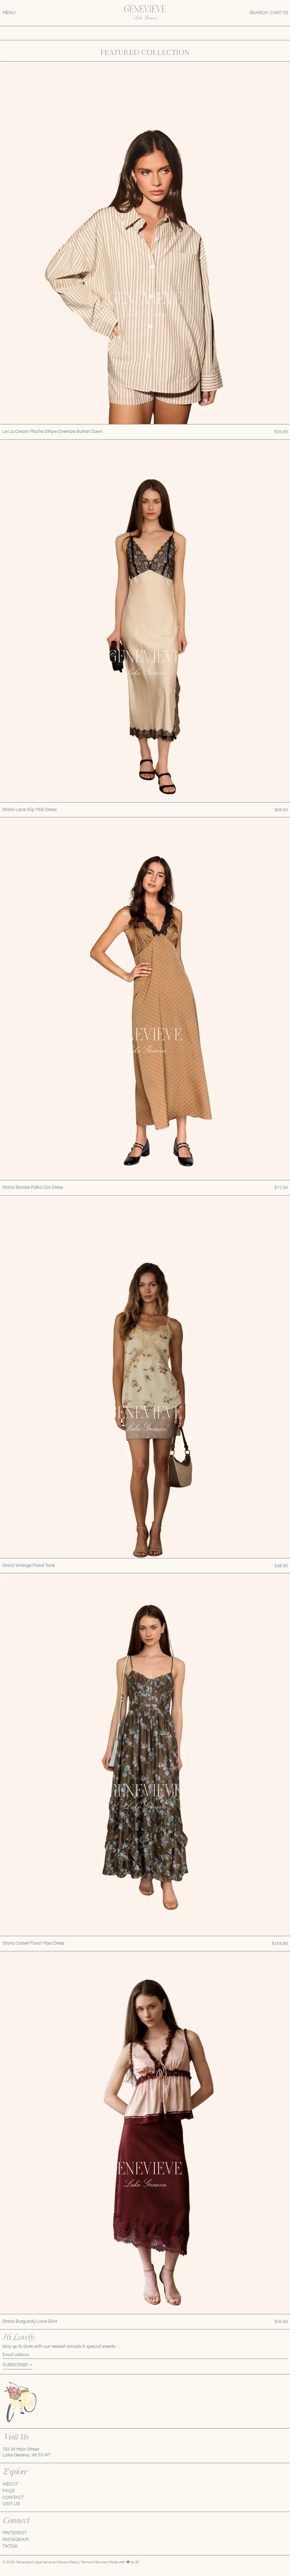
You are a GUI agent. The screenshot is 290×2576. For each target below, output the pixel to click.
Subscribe (15, 2365)
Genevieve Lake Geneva (36, 2562)
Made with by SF (124, 2562)
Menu (9, 13)
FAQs (8, 2491)
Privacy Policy (68, 2562)
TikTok (10, 2546)
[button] (259, 13)
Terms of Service (94, 2562)
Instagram (15, 2540)
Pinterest (14, 2533)
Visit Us (11, 2504)
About (10, 2484)
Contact (13, 2497)
